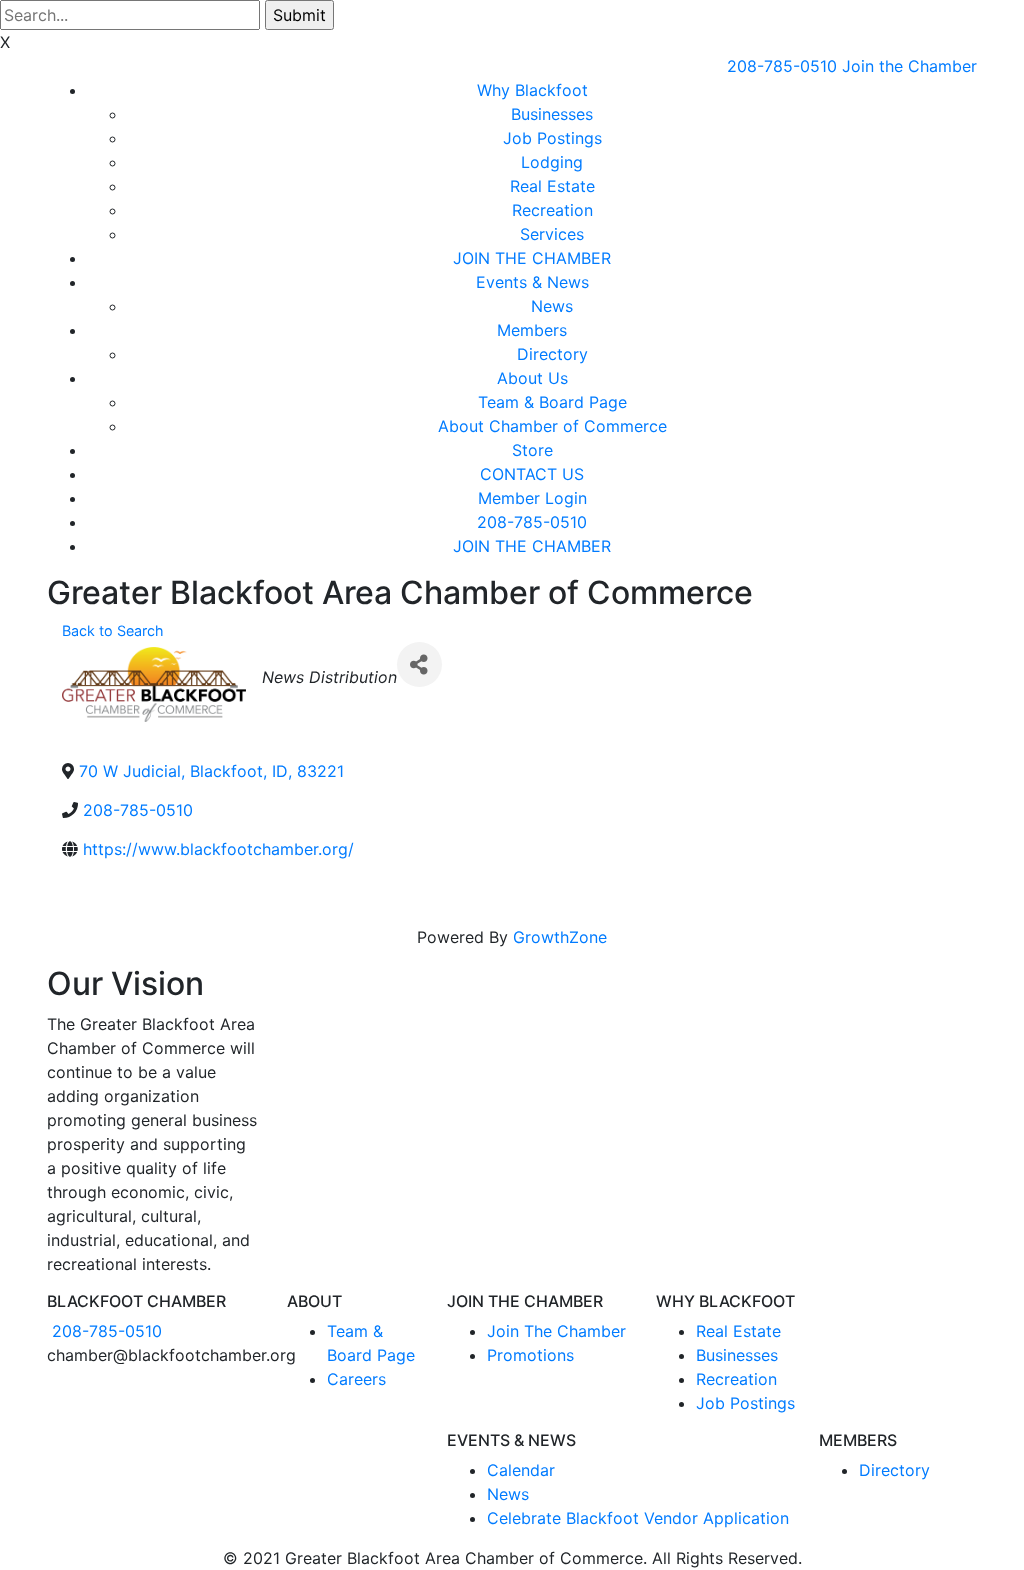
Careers (356, 1379)
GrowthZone (560, 937)
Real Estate (552, 186)
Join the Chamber (909, 66)
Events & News (532, 282)
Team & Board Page (552, 402)
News (552, 306)
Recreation (552, 210)
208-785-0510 (782, 66)
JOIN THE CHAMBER (532, 258)
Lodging (552, 162)
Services (552, 234)
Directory (552, 354)
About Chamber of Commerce (552, 426)
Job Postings (552, 138)
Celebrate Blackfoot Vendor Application (638, 1518)
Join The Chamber (556, 1331)
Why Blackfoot (532, 90)
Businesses (552, 114)
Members (532, 330)
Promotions (530, 1355)
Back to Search (113, 630)
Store (532, 450)
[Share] (419, 664)
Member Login (532, 498)
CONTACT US (532, 474)
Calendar (521, 1470)
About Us (532, 378)
